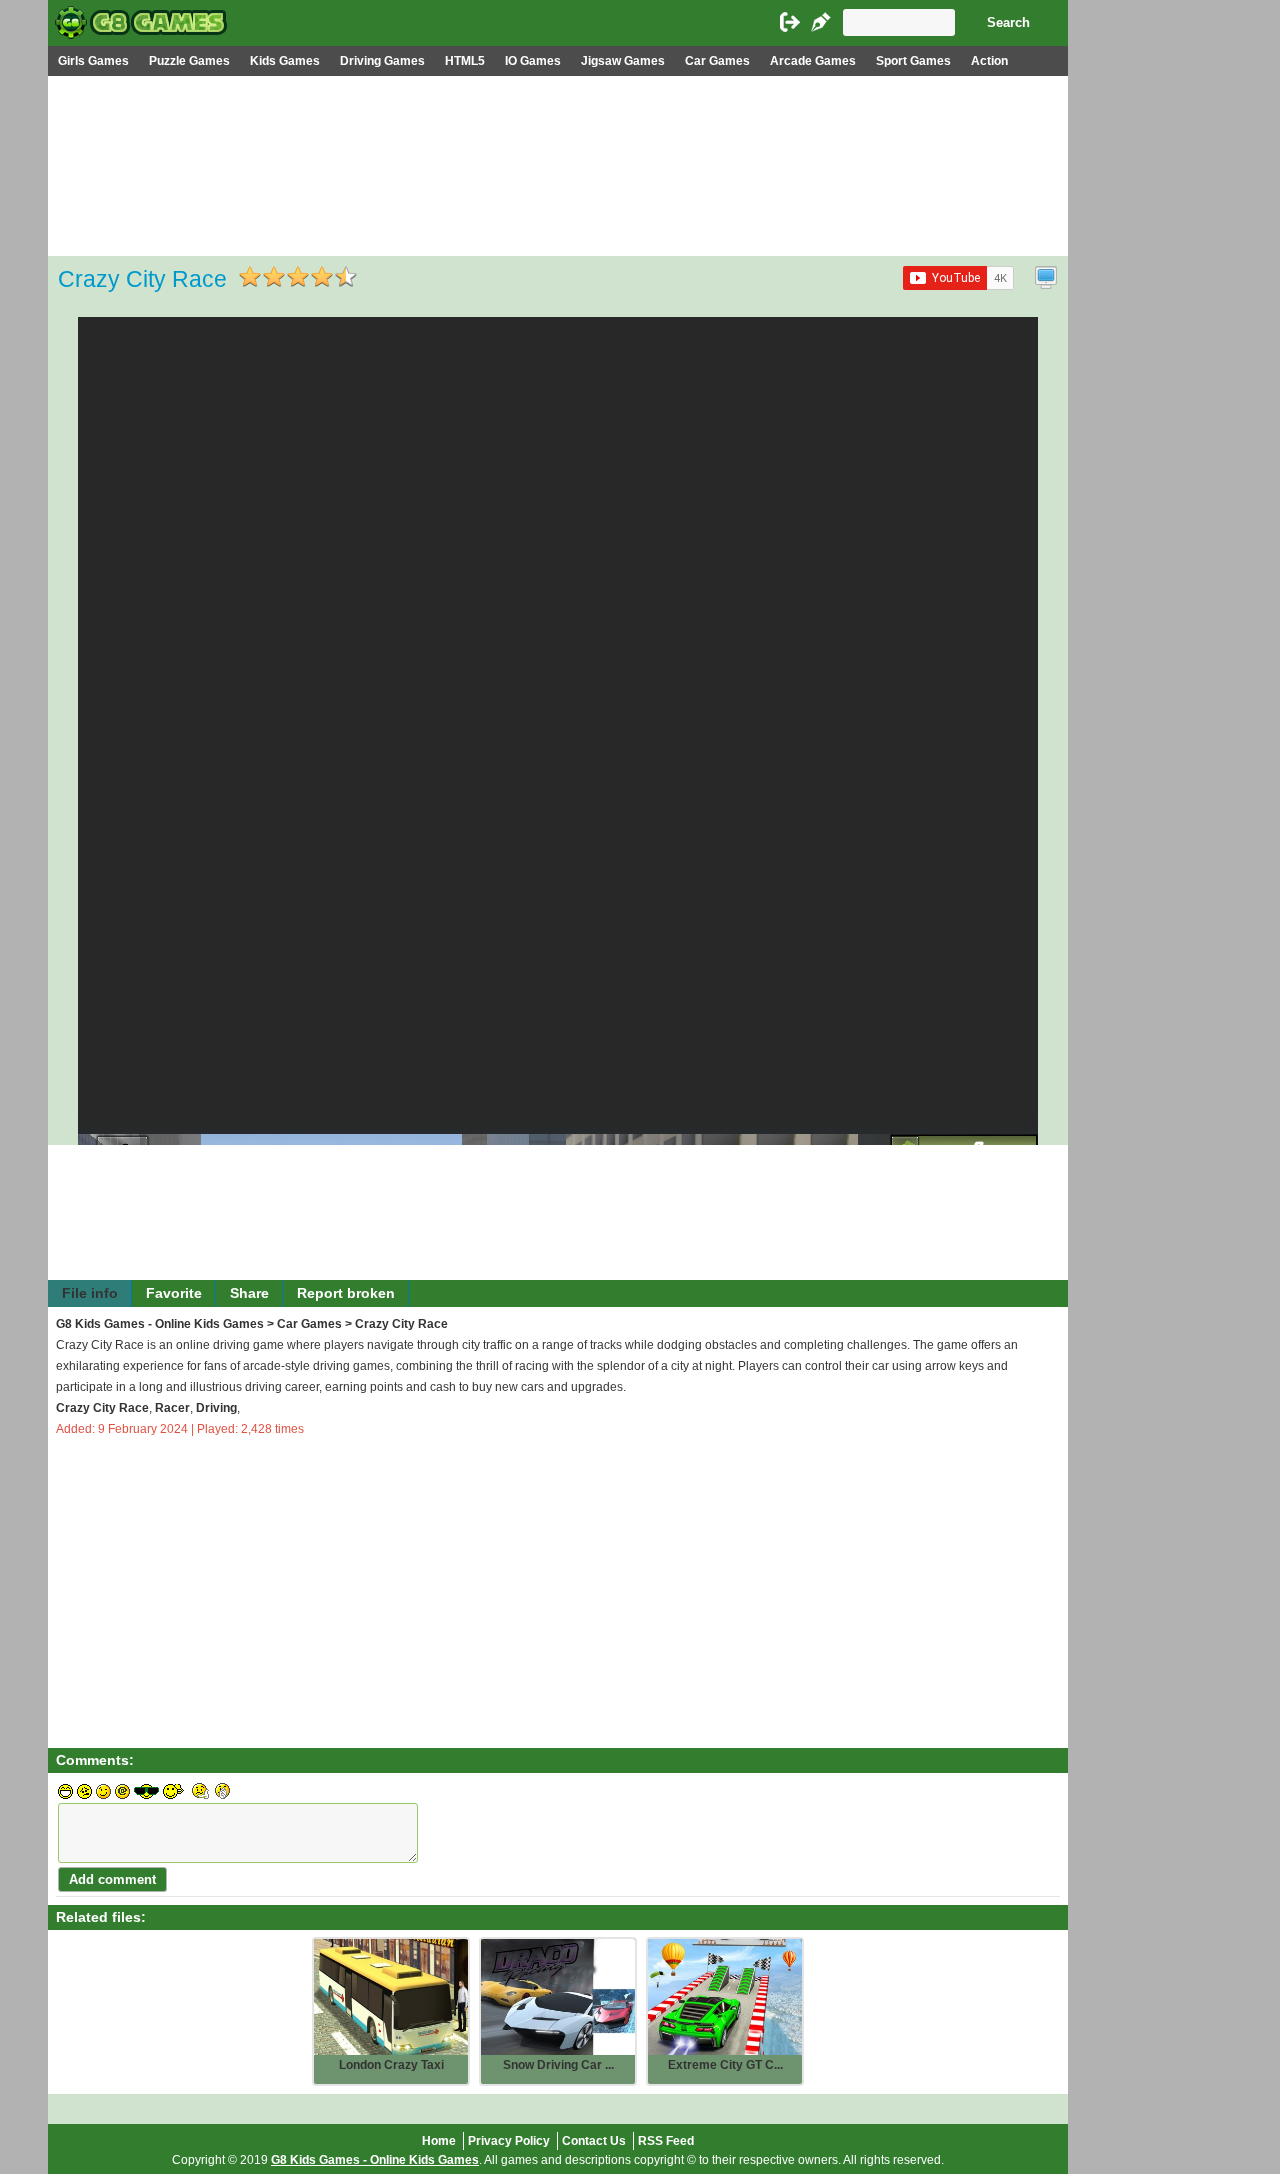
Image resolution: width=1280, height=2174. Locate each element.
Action (989, 61)
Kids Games (285, 61)
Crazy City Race (102, 1408)
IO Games (533, 61)
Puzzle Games (189, 61)
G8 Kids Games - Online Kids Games (160, 1324)
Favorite (174, 1293)
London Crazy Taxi (391, 2065)
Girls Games (93, 61)
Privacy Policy (509, 2141)
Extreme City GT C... (725, 2065)
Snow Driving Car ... (558, 2065)
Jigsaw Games (623, 61)
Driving (216, 1408)
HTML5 (465, 61)
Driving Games (382, 61)
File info (90, 1293)
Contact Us (594, 2141)
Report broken (346, 1293)
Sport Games (913, 61)
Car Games (717, 61)
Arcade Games (813, 61)
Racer (172, 1408)
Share (249, 1293)
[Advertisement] (558, 226)
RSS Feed (666, 2141)
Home (439, 2141)
